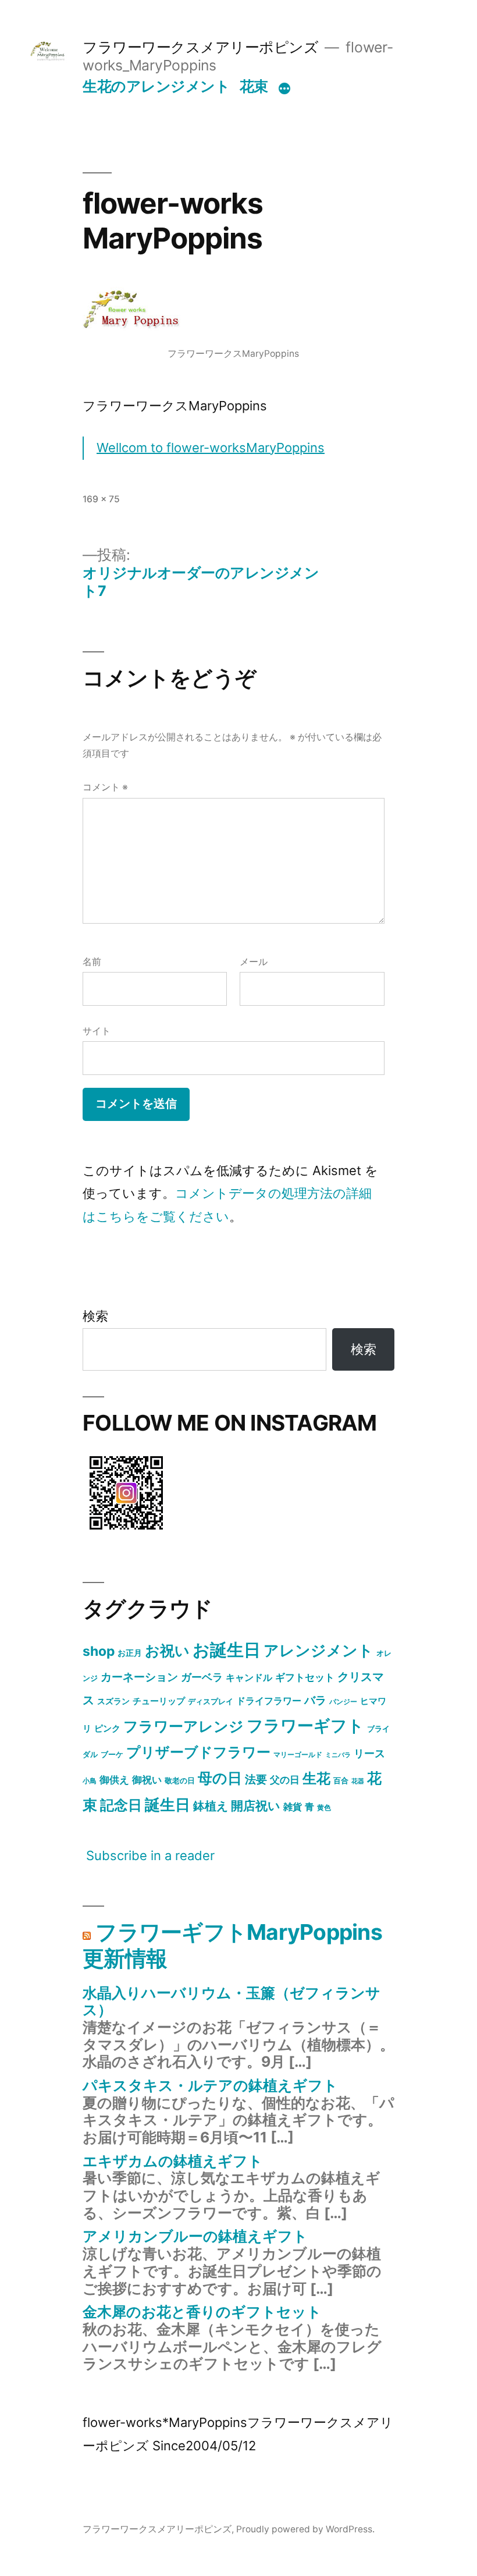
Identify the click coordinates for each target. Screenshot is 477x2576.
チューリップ (159, 1701)
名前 (92, 962)
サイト (97, 1031)
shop (99, 1651)
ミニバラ (338, 1755)
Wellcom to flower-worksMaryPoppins (211, 448)
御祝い (147, 1780)
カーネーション (139, 1677)
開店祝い (256, 1805)
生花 (316, 1778)
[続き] (284, 88)
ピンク (107, 1728)
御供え (114, 1780)
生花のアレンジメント (156, 86)
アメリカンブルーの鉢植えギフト (195, 2236)
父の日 (285, 1780)
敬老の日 (180, 1780)
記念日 (121, 1805)
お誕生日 (227, 1650)
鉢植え (211, 1806)
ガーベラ (202, 1677)
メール (254, 962)
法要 (256, 1779)
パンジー (343, 1702)
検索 (95, 1316)
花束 (254, 86)
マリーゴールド (298, 1754)
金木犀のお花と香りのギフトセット (202, 2312)
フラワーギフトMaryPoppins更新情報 (232, 1945)
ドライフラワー (269, 1701)
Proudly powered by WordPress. (305, 2529)
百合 (341, 1780)
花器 (358, 1781)
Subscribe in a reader (150, 1855)
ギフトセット (305, 1677)
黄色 (324, 1807)
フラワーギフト (305, 1726)
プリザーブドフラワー (198, 1752)
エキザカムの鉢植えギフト (173, 2161)
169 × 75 (101, 499)
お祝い (167, 1650)
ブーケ (112, 1754)
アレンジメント (318, 1650)
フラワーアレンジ (184, 1726)
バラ (315, 1700)
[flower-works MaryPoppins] (126, 1532)
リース (369, 1753)
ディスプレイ (211, 1701)
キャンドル (249, 1677)
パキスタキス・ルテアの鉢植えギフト (210, 2085)
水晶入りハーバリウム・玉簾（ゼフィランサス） (232, 2002)
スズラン (113, 1701)
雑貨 (293, 1807)
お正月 (130, 1653)
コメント (105, 787)
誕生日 (168, 1805)
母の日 (220, 1778)
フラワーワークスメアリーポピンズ (200, 47)
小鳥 (90, 1781)
